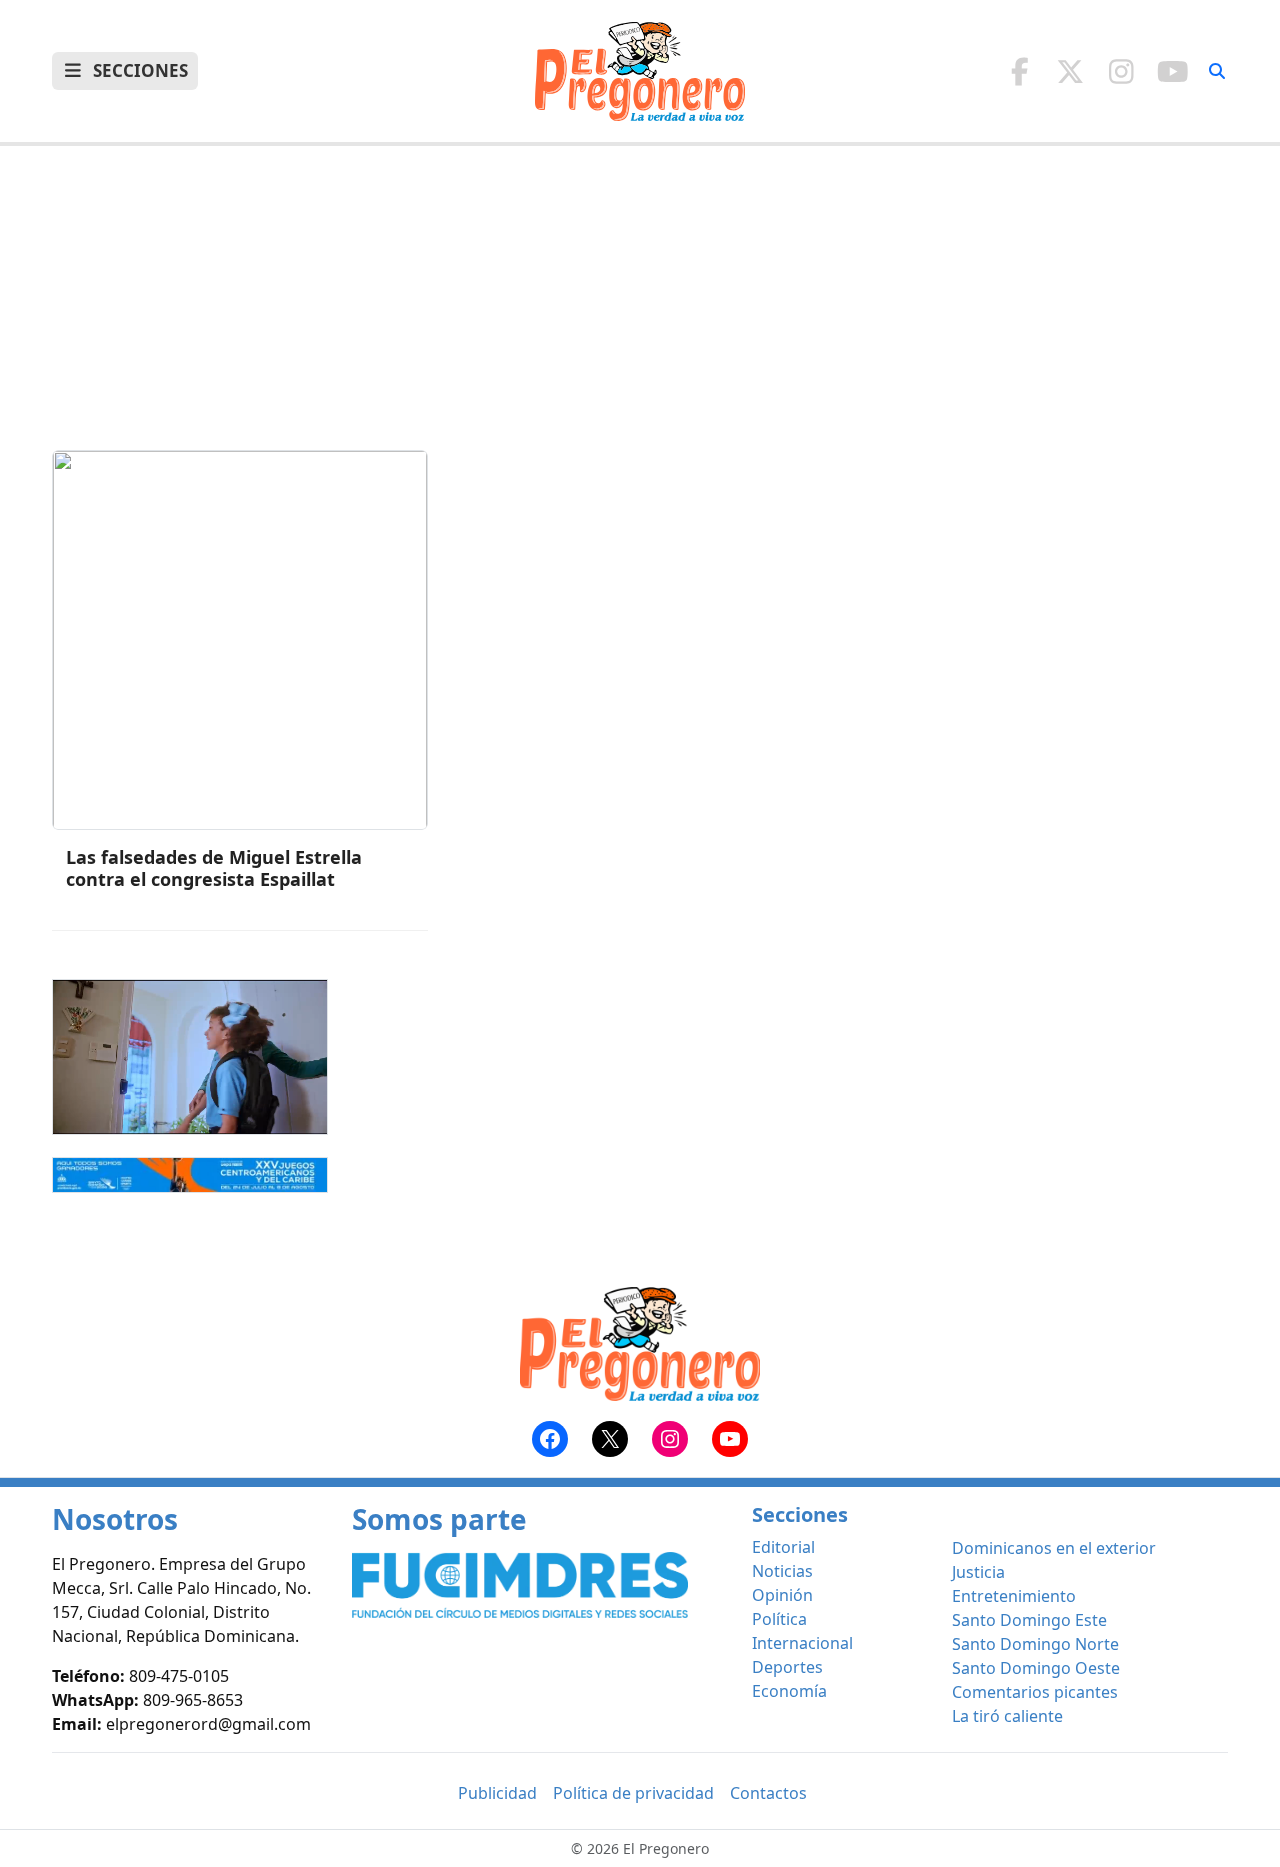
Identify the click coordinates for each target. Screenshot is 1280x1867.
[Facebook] (1019, 71)
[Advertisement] (640, 310)
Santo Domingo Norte (1035, 1644)
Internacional (802, 1643)
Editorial (783, 1547)
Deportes (787, 1667)
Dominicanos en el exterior (1054, 1548)
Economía (789, 1691)
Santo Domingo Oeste (1036, 1668)
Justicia (978, 1572)
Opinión (782, 1595)
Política (779, 1619)
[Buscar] (1217, 71)
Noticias (782, 1571)
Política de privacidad (633, 1793)
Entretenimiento (1014, 1596)
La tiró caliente (1007, 1716)
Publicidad (497, 1793)
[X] (1070, 71)
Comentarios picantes (1035, 1692)
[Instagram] (1121, 71)
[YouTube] (1172, 71)
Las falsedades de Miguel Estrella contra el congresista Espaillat (214, 868)
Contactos (768, 1793)
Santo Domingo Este (1029, 1620)
